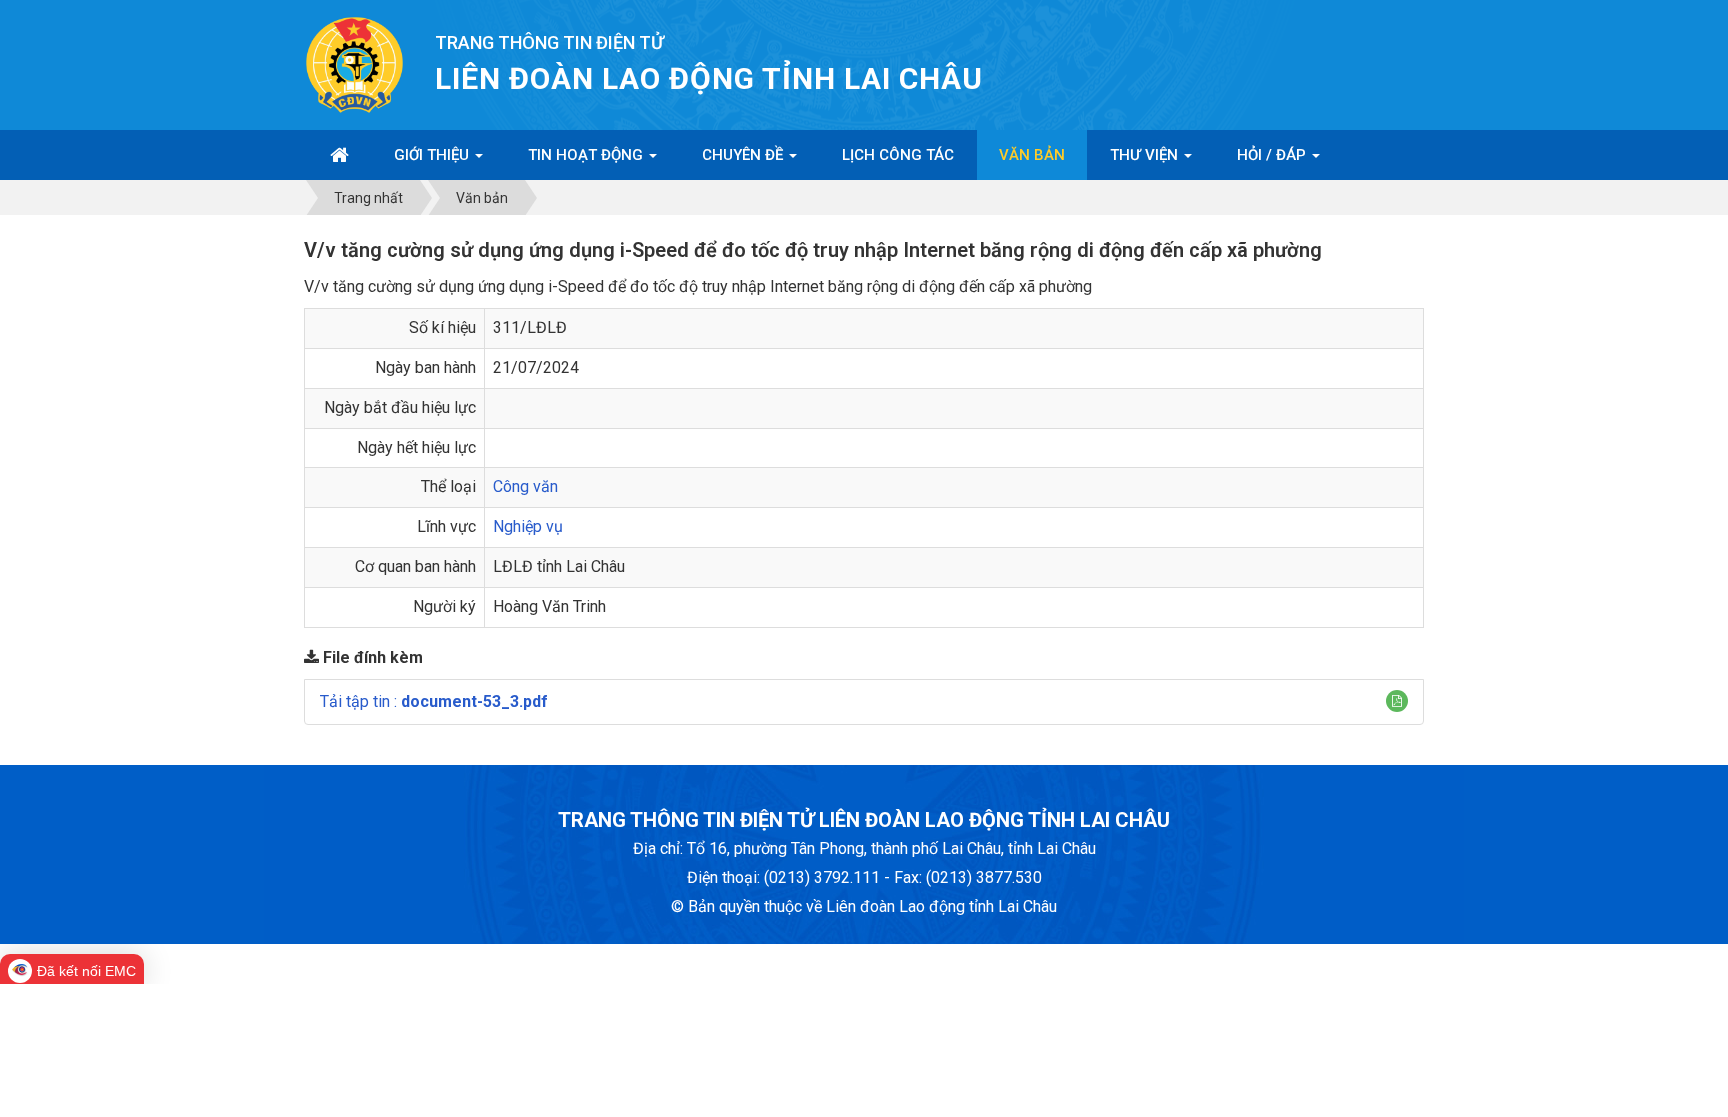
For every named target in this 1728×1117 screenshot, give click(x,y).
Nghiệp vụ (528, 526)
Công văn (525, 486)
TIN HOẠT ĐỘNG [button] (587, 155)
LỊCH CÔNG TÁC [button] (898, 155)
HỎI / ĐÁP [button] (1273, 155)
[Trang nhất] (339, 155)
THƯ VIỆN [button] (1146, 155)
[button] (1397, 701)
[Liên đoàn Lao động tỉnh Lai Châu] (354, 63)
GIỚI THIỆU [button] (433, 155)
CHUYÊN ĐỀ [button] (744, 155)
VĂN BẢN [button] (1032, 155)
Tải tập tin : (434, 701)
